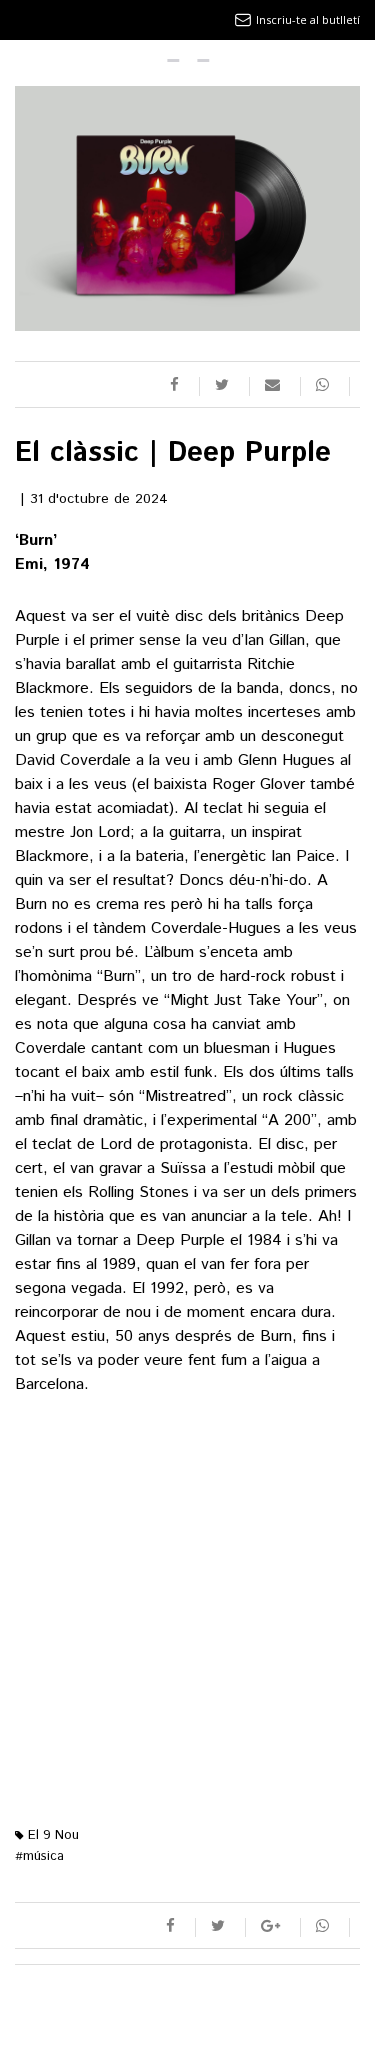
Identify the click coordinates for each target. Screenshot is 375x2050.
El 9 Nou (51, 1835)
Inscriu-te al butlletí (308, 19)
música (39, 1856)
